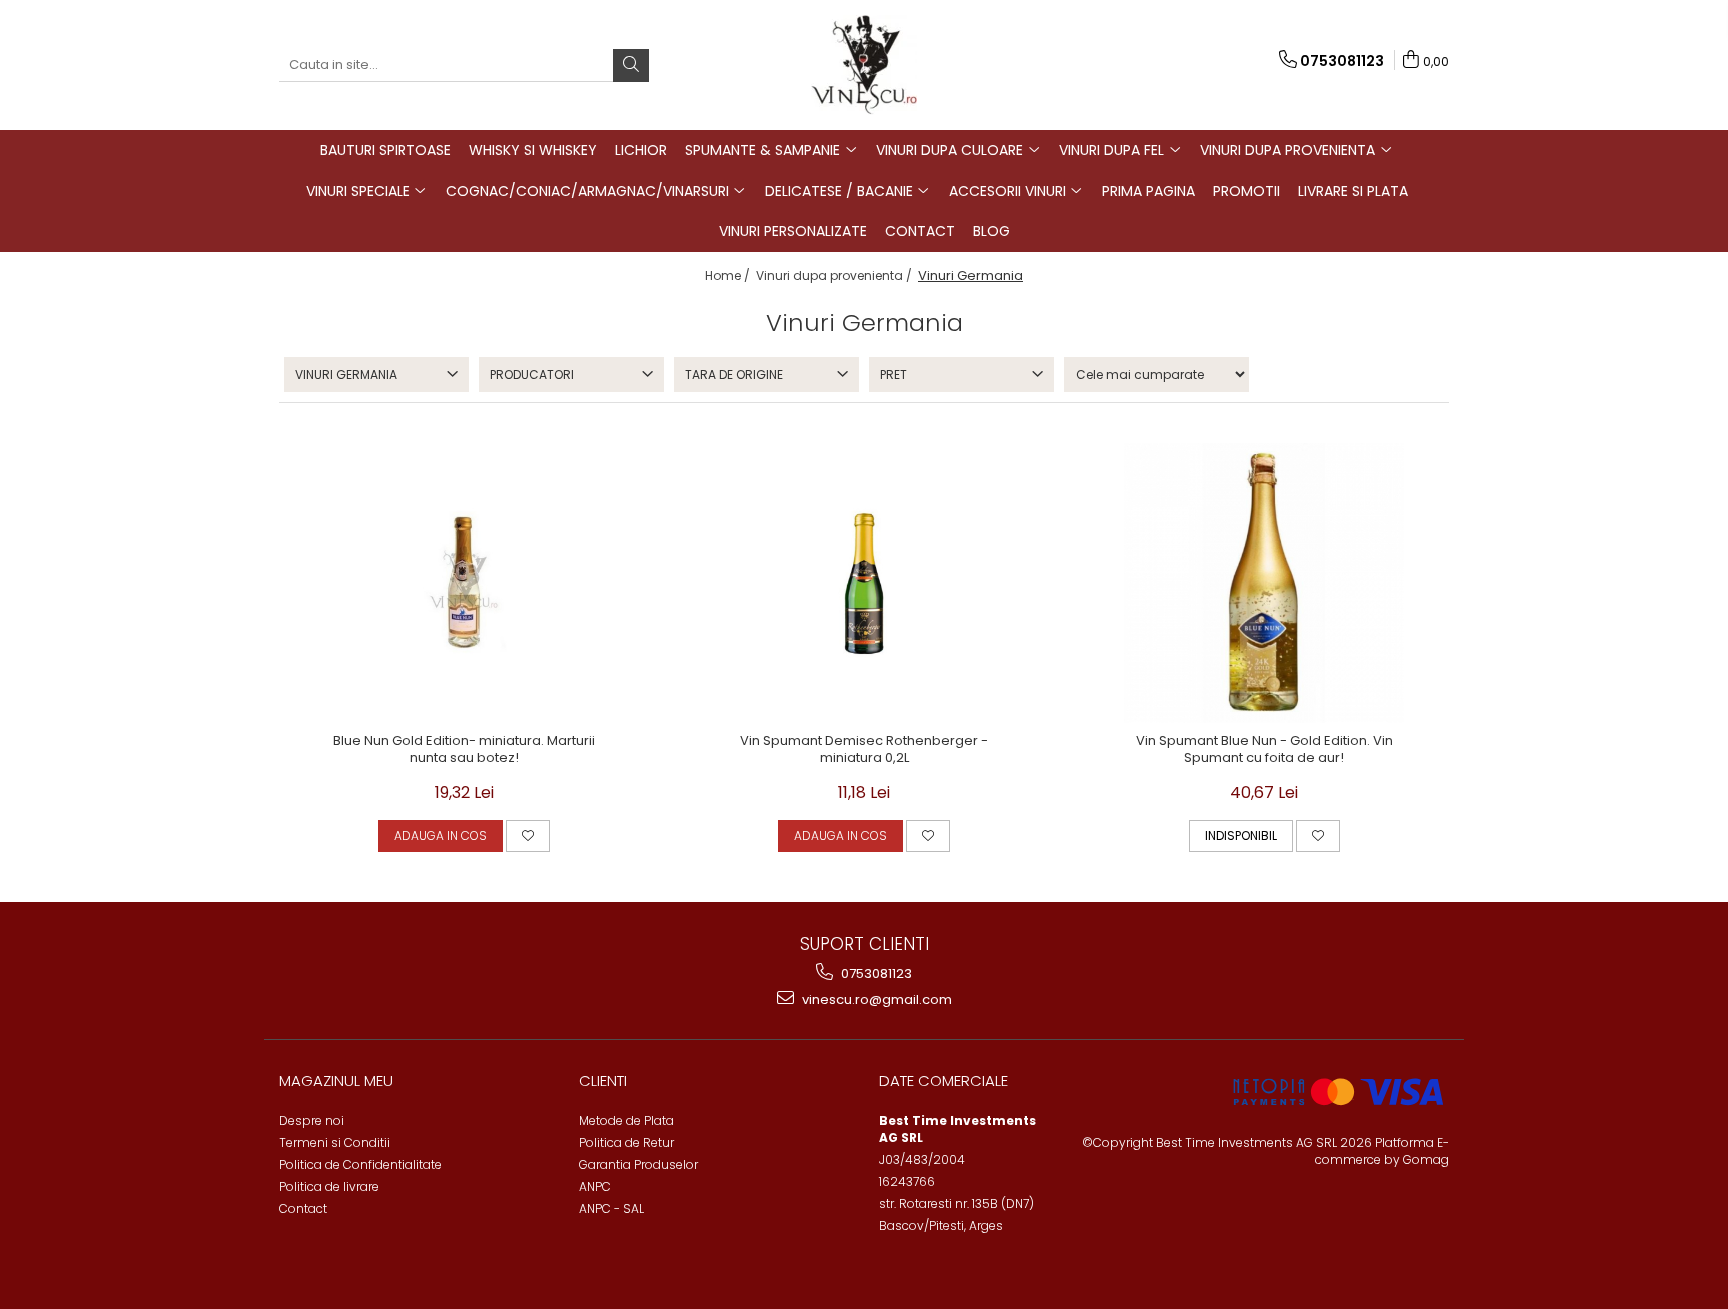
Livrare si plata (1353, 191)
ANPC (595, 1186)
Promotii (1246, 191)
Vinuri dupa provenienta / (835, 275)
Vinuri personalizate (793, 231)
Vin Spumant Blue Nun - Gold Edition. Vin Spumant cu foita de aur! (1264, 750)
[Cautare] (631, 65)
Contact (920, 231)
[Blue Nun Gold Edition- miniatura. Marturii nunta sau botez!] (464, 583)
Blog (991, 231)
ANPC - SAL (611, 1208)
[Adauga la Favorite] (528, 836)
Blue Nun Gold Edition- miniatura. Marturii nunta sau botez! (464, 750)
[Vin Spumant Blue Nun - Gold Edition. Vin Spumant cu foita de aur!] (1264, 583)
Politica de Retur (626, 1142)
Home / (729, 275)
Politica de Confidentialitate (360, 1164)
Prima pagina (1148, 191)
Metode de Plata (626, 1120)
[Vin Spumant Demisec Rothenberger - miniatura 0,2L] (864, 583)
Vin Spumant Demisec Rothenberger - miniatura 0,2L (864, 750)
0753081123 (875, 973)
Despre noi (311, 1120)
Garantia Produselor (638, 1164)
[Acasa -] (864, 65)
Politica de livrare (329, 1186)
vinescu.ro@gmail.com (875, 999)
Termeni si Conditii (334, 1142)
